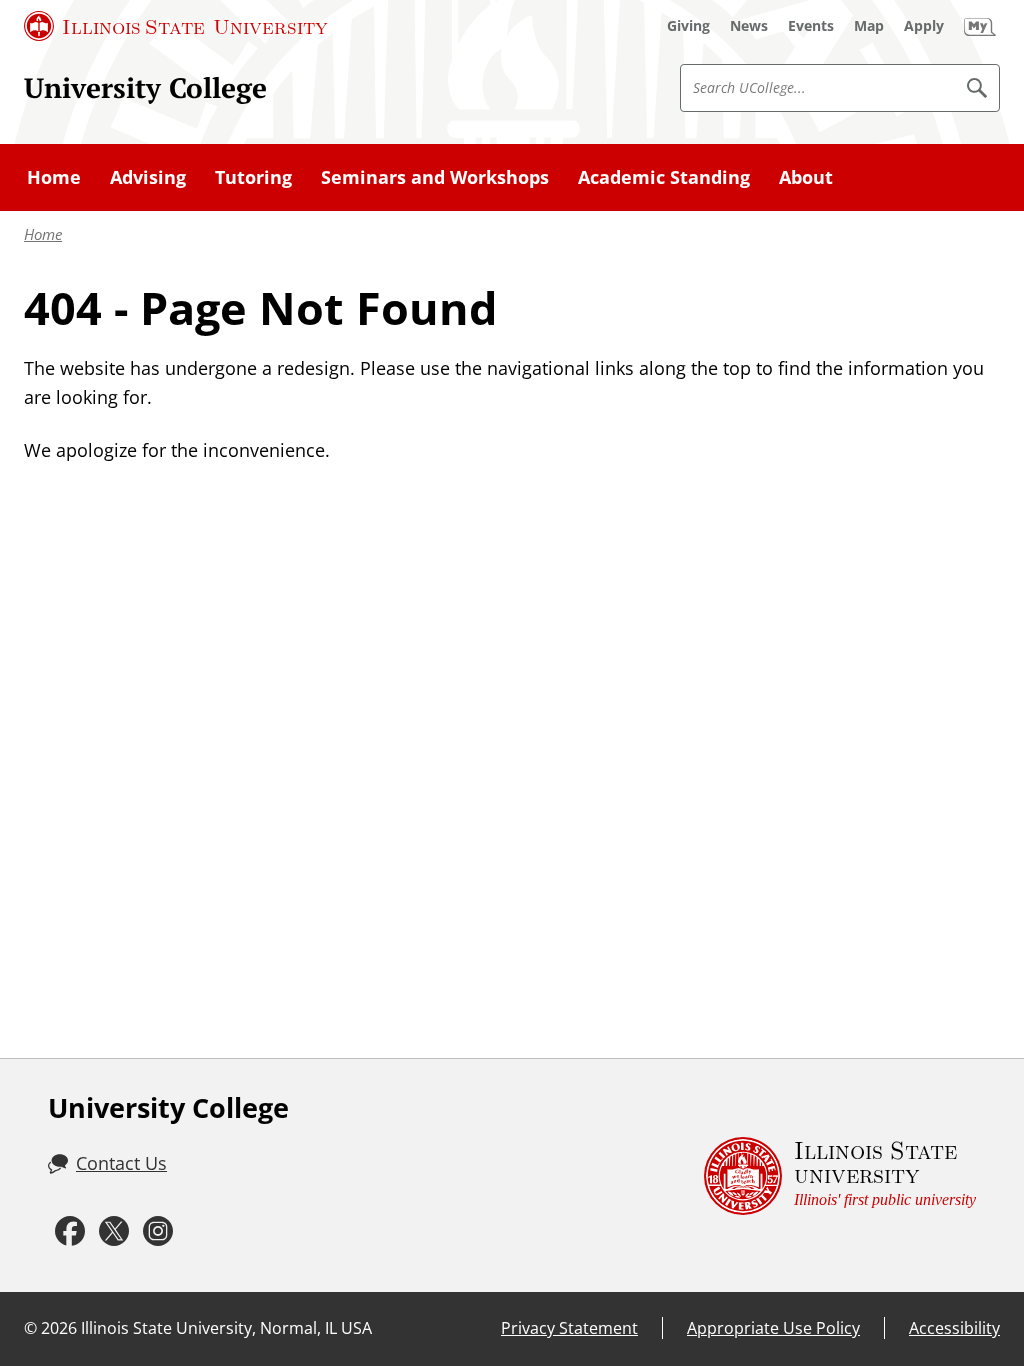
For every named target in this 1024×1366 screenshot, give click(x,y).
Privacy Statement (569, 1328)
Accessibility (954, 1328)
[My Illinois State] (980, 26)
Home (43, 234)
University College (145, 87)
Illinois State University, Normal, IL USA (226, 1328)
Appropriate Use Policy (773, 1328)
